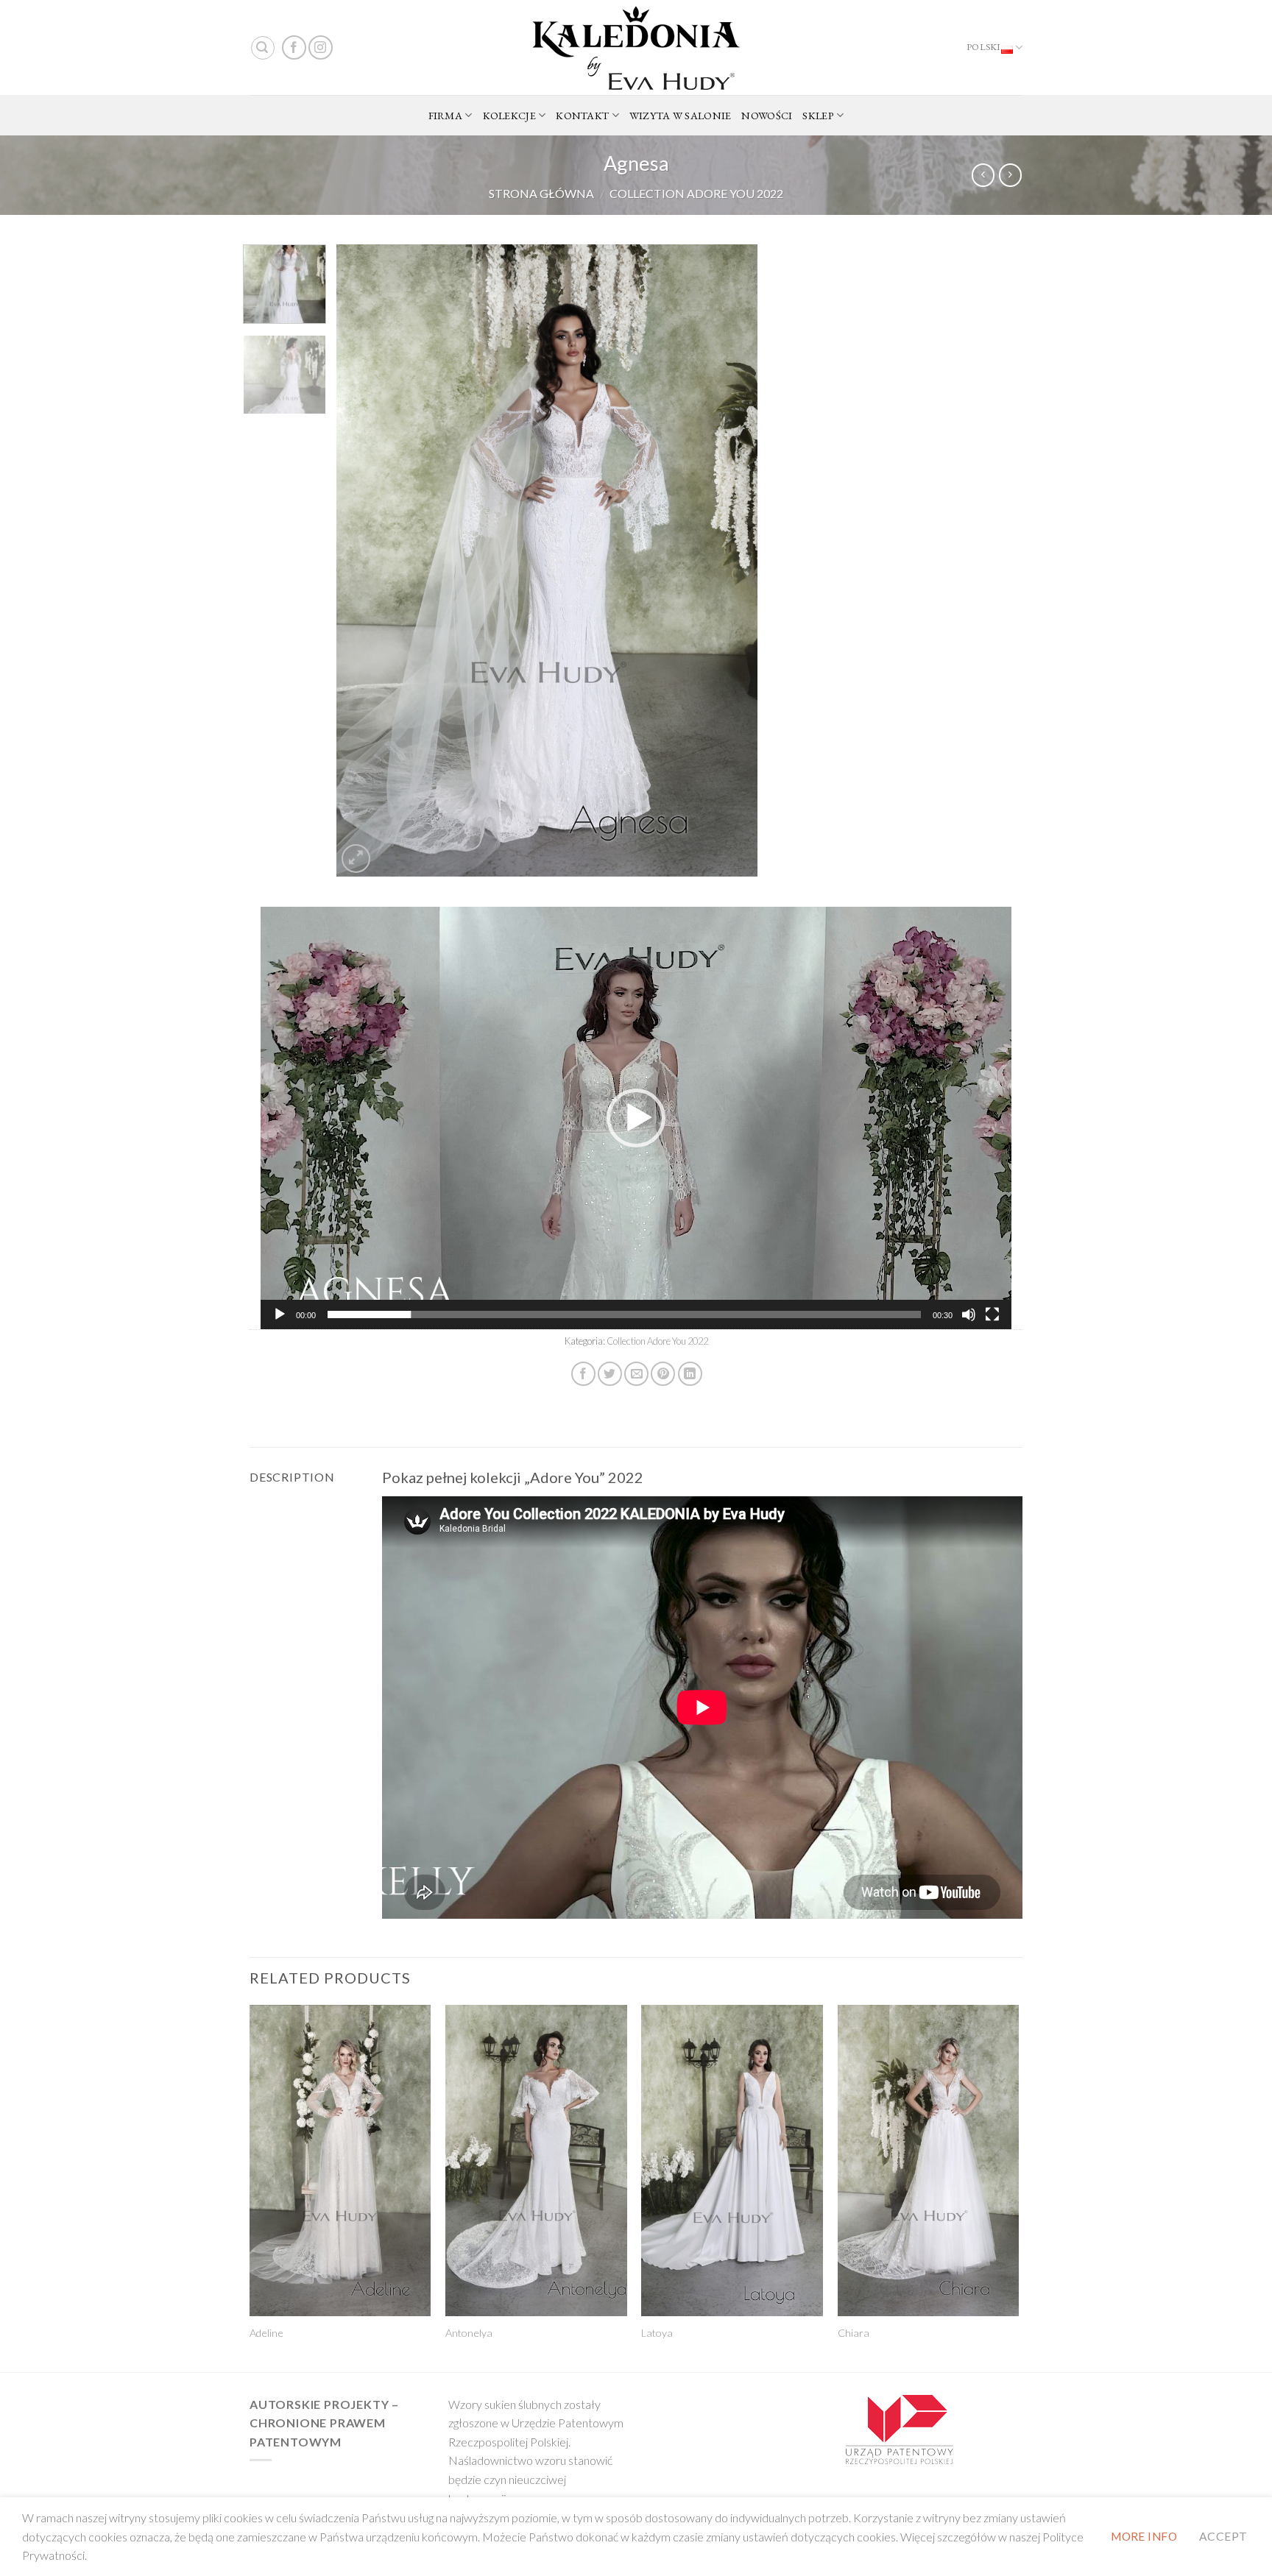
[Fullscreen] (992, 1314)
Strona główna (541, 193)
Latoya (657, 2333)
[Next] (731, 561)
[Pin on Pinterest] (663, 1374)
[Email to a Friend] (636, 1374)
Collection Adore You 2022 (696, 193)
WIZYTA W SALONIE (681, 115)
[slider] (624, 1314)
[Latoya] (732, 2161)
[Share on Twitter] (610, 1374)
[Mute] (969, 1314)
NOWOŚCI (767, 115)
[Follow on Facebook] (294, 47)
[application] (636, 1118)
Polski (984, 47)
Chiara (854, 2333)
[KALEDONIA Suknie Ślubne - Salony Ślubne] (636, 48)
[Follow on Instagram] (321, 47)
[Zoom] (356, 859)
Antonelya (469, 2333)
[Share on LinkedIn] (690, 1374)
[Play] (280, 1314)
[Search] (263, 48)
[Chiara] (929, 2161)
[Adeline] (340, 2161)
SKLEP (818, 115)
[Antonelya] (536, 2161)
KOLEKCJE (509, 115)
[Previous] (364, 561)
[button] (636, 1118)
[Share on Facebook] (583, 1374)
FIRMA (445, 115)
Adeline (266, 2333)
